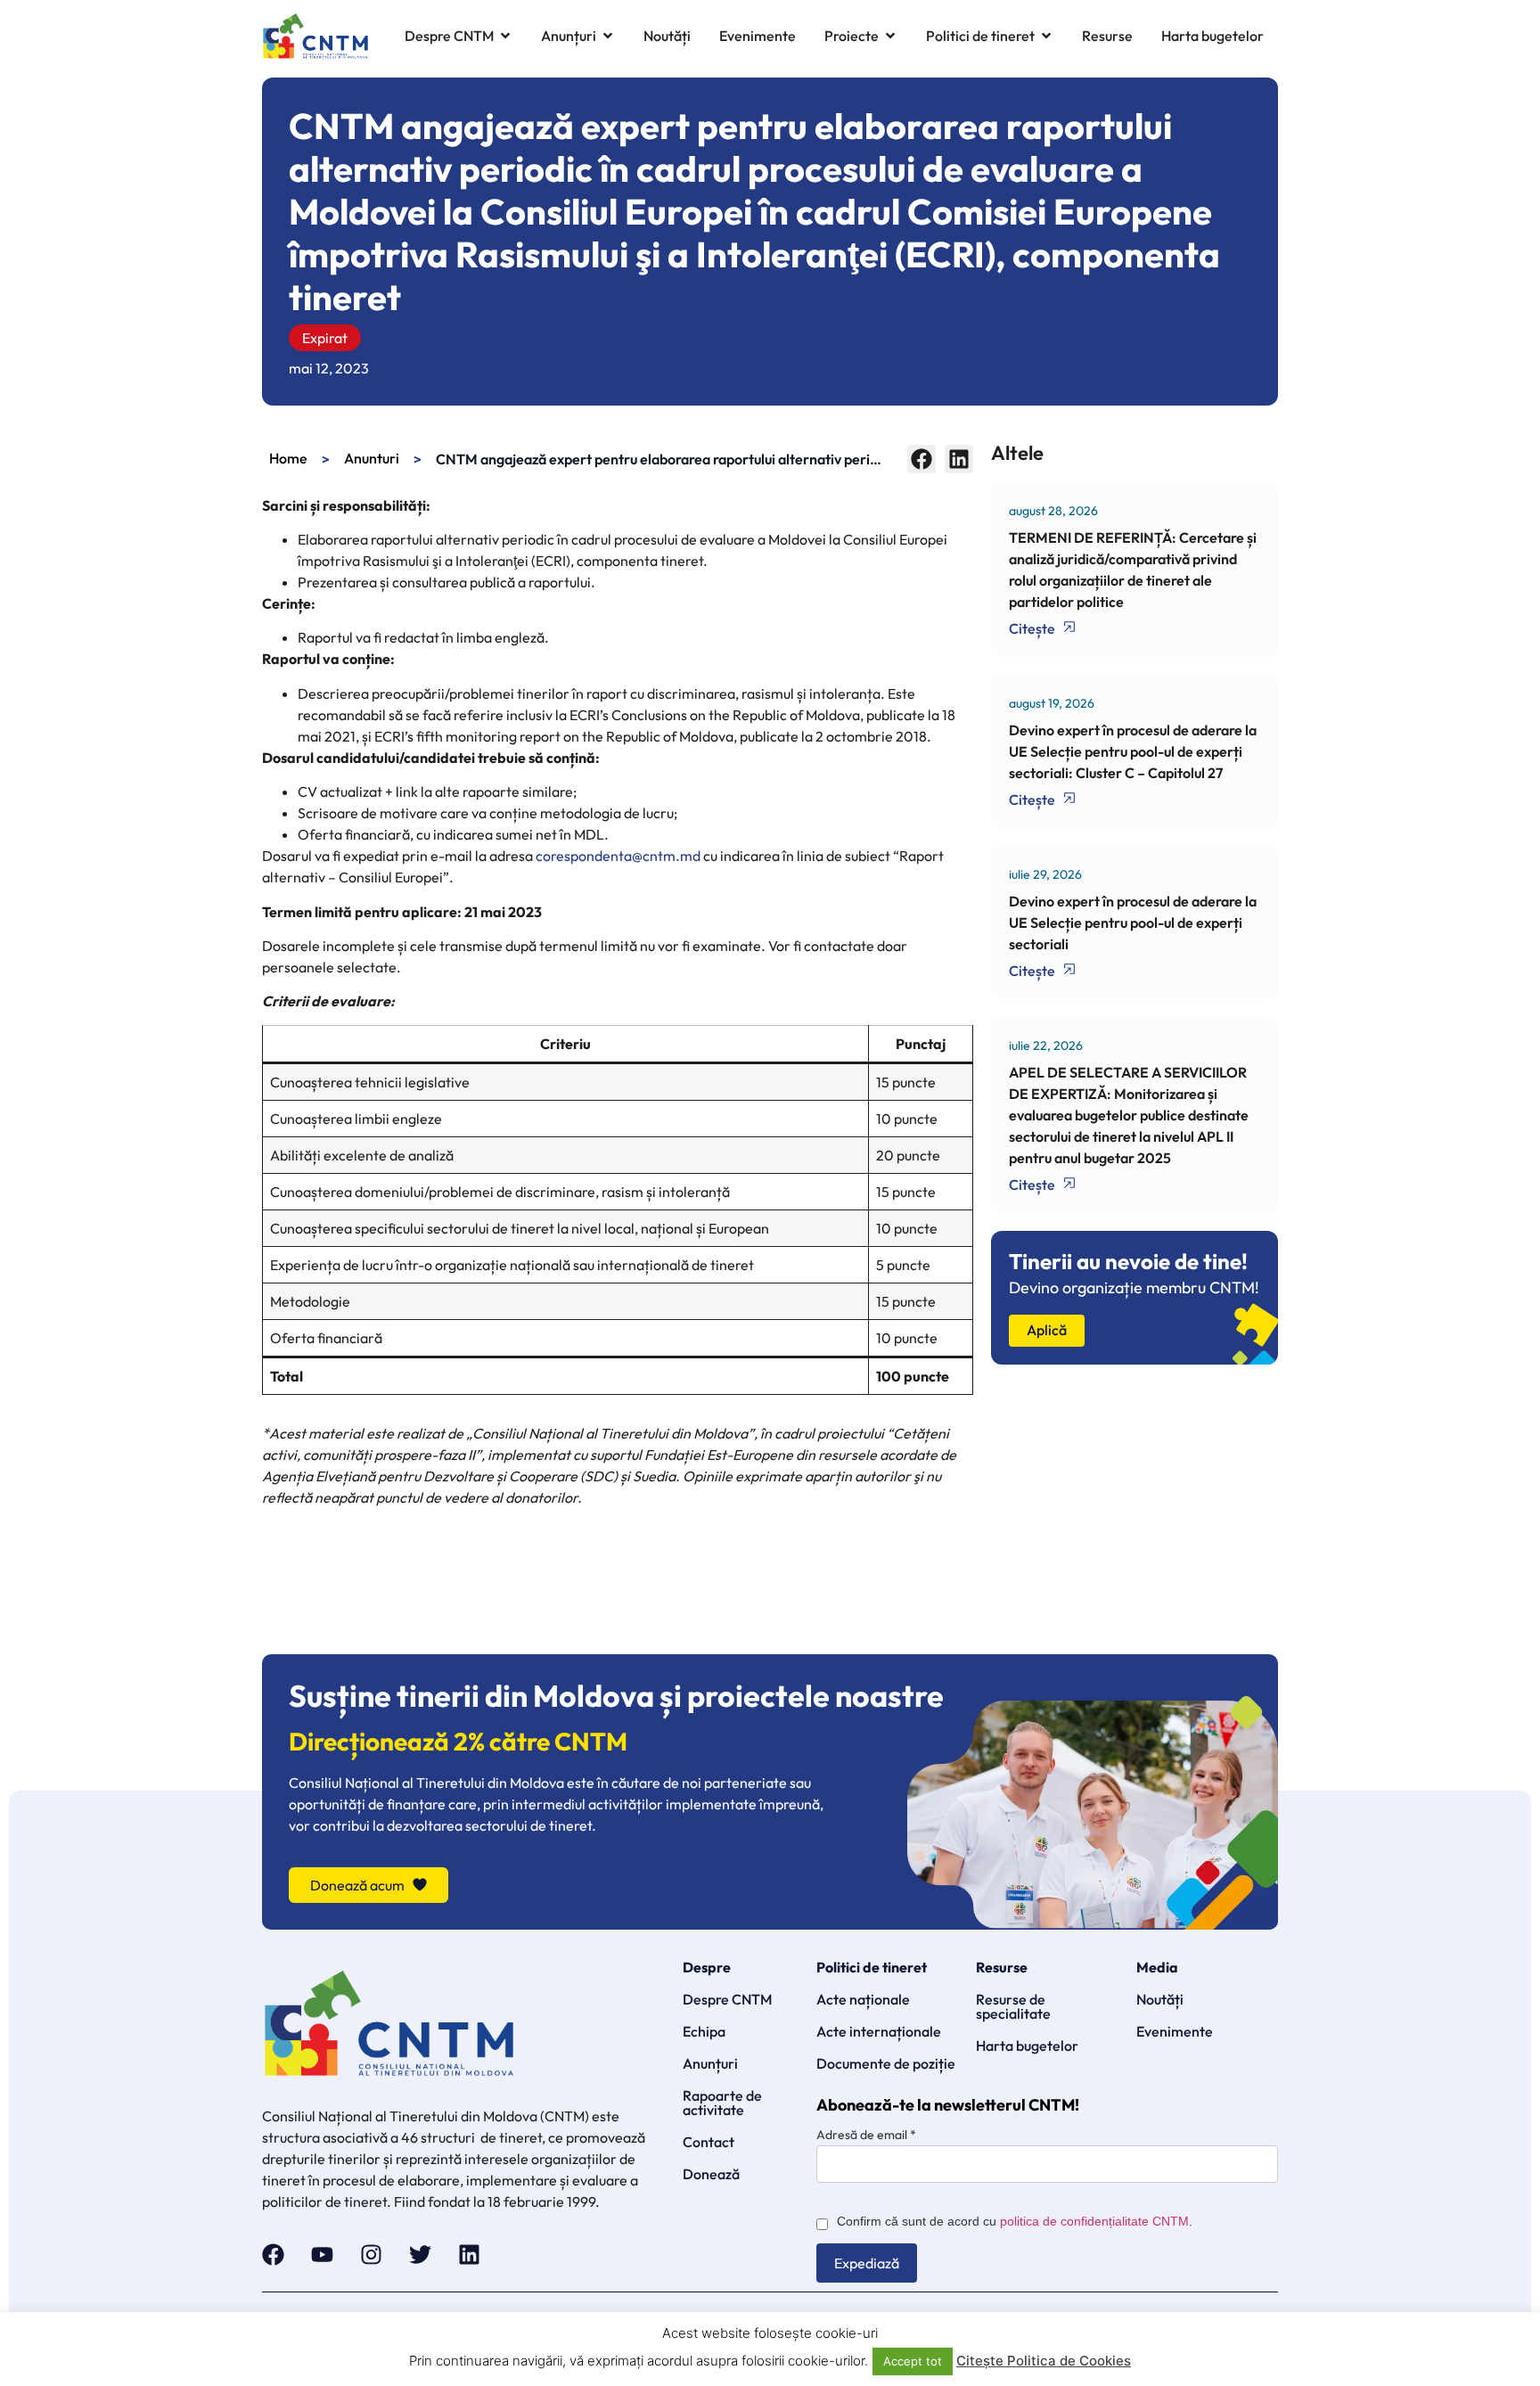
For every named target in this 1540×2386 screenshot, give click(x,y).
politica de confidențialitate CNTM (1094, 2221)
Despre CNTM (727, 1999)
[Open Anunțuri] (608, 36)
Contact (709, 2142)
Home (288, 458)
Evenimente (1175, 2031)
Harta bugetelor (1027, 2046)
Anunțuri (710, 2063)
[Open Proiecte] (890, 36)
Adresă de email (866, 2135)
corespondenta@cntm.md (618, 856)
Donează (711, 2174)
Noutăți (1160, 1999)
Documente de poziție (886, 2063)
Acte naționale (863, 1999)
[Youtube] (322, 2255)
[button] (922, 459)
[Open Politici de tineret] (1046, 36)
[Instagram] (371, 2255)
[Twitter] (420, 2255)
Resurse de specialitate (1013, 2006)
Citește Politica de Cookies (1044, 2361)
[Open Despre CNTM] (505, 36)
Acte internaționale (879, 2031)
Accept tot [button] (913, 2361)
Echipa (704, 2031)
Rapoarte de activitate (722, 2103)
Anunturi (372, 458)
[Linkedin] (469, 2255)
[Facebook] (273, 2255)
